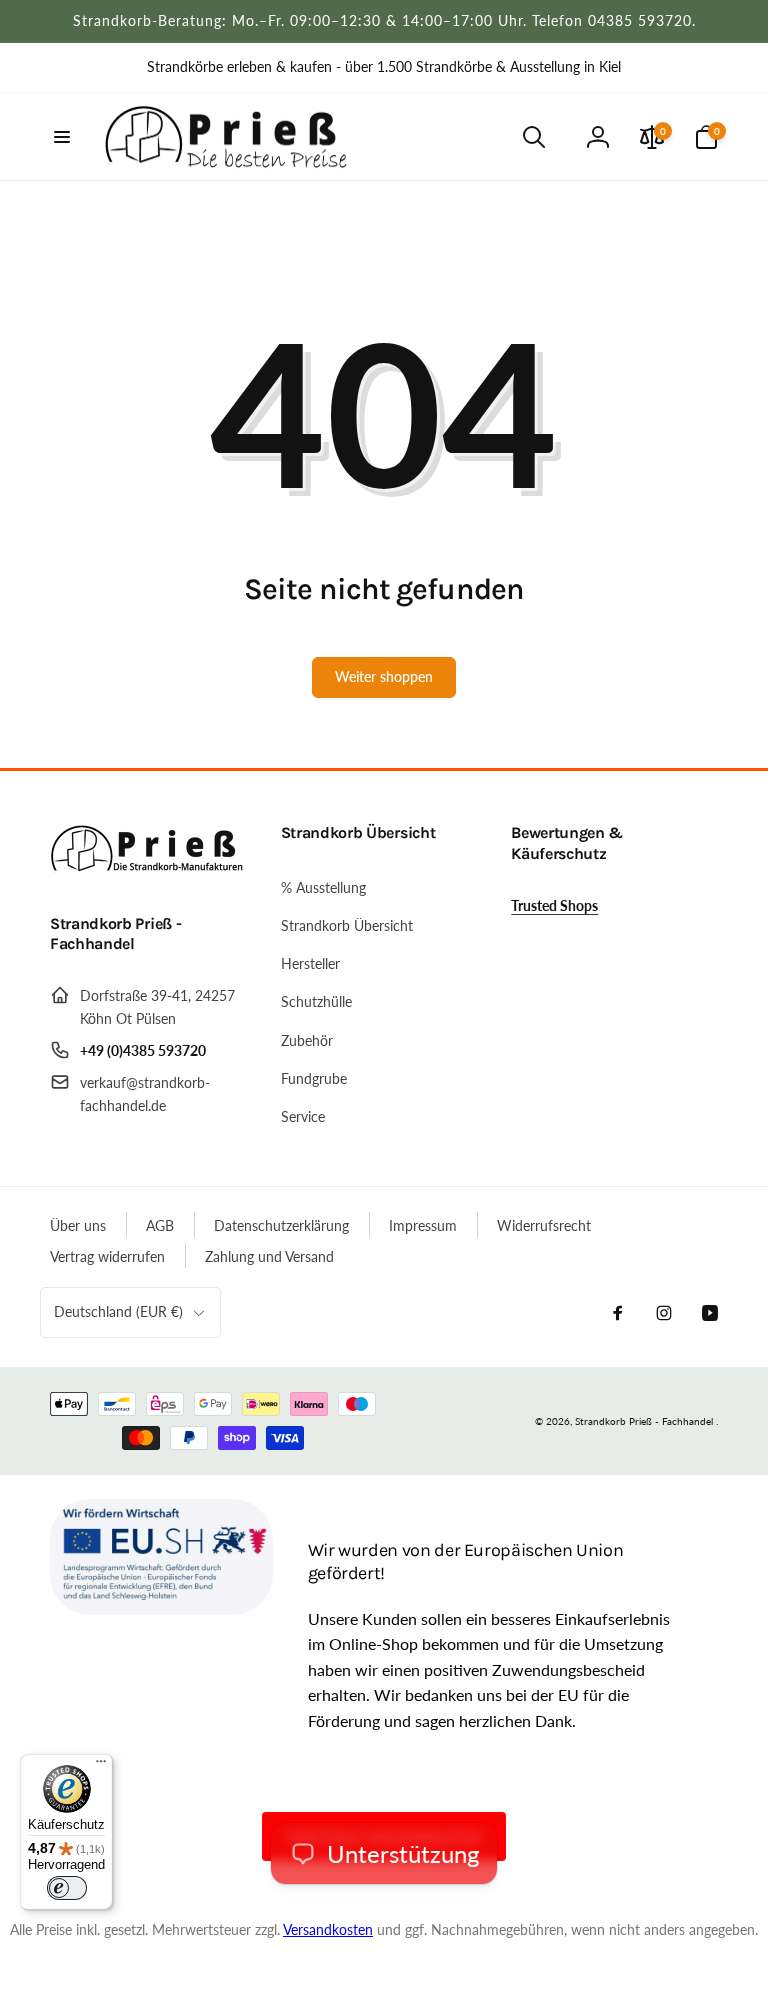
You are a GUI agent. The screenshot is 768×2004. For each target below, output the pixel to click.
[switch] (67, 1888)
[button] (62, 137)
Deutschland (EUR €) (118, 1311)
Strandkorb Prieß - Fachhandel (644, 1421)
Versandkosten (328, 1929)
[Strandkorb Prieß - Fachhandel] (150, 870)
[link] (384, 67)
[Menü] (101, 1766)
